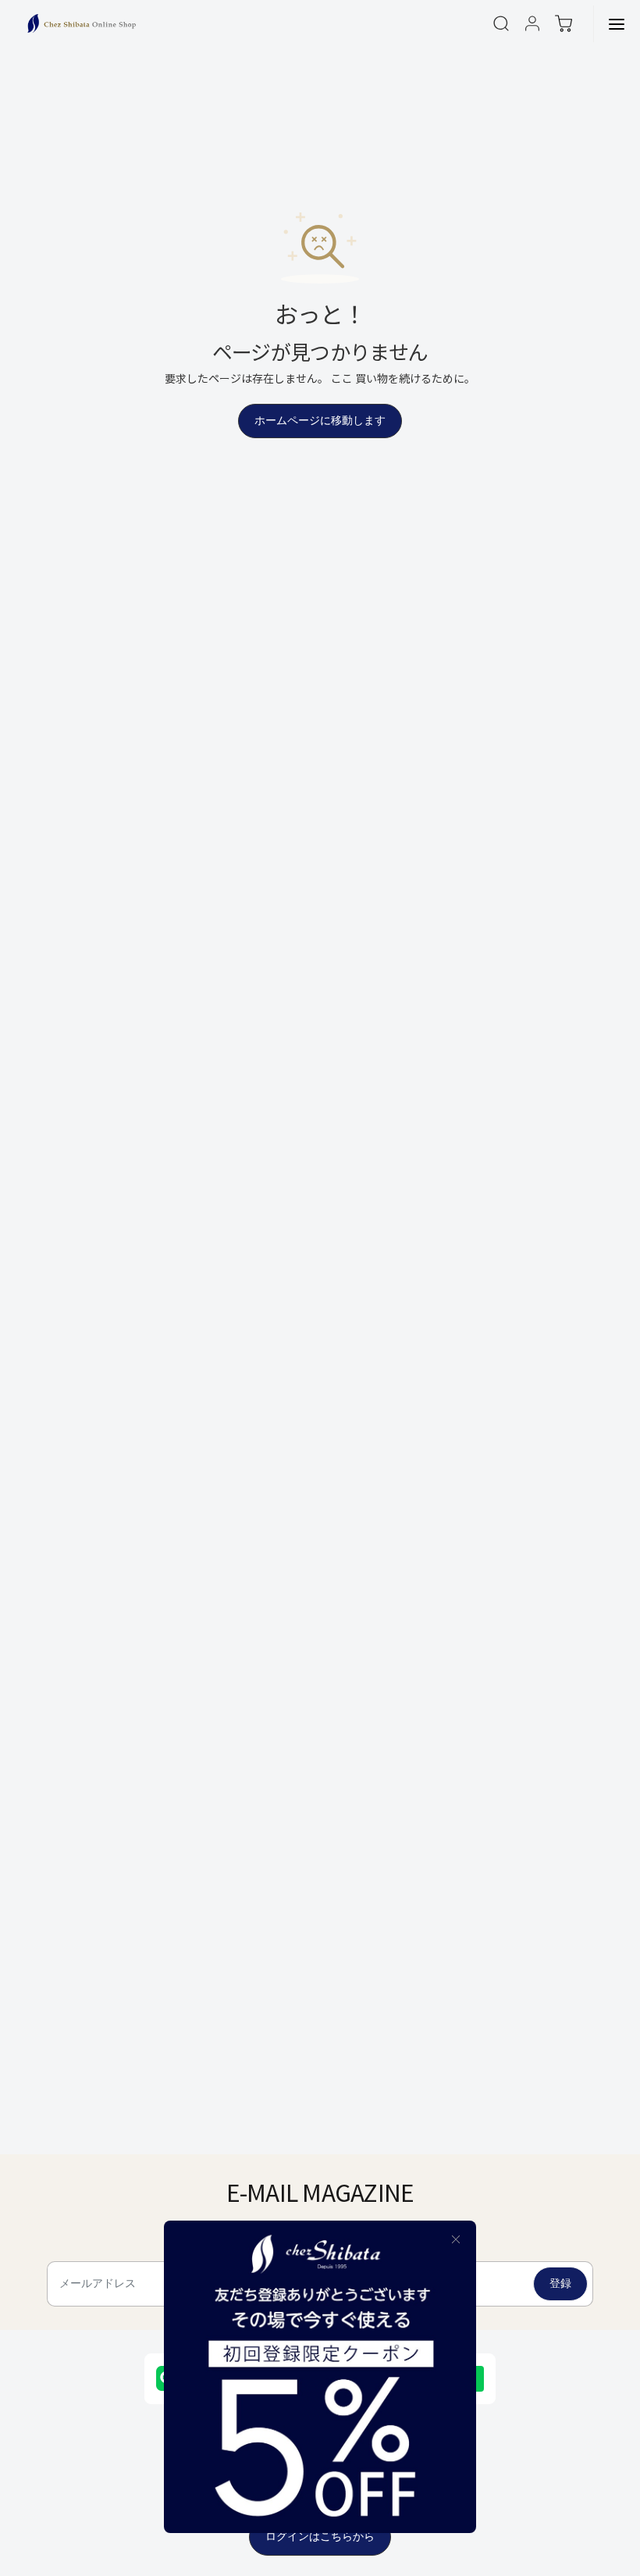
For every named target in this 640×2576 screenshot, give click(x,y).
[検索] (501, 23)
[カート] (564, 23)
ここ (342, 378)
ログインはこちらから (320, 2537)
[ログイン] (532, 23)
